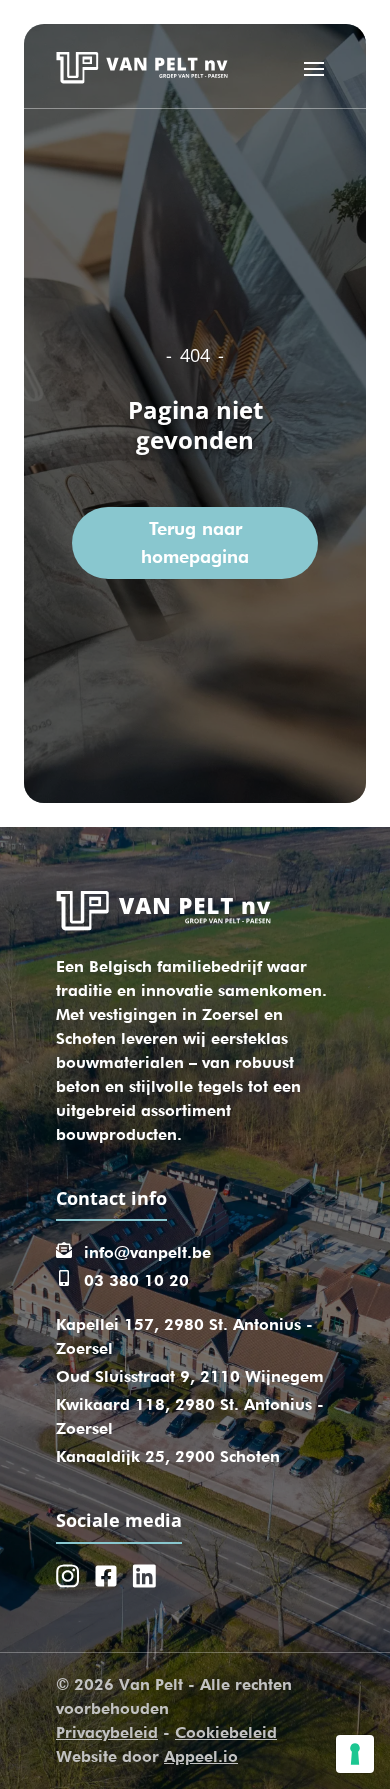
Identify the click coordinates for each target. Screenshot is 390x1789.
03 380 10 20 (136, 1280)
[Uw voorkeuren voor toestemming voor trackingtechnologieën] (355, 1754)
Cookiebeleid (226, 1732)
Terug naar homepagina (195, 542)
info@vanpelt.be (147, 1252)
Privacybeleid (107, 1732)
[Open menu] (314, 68)
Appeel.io (201, 1756)
